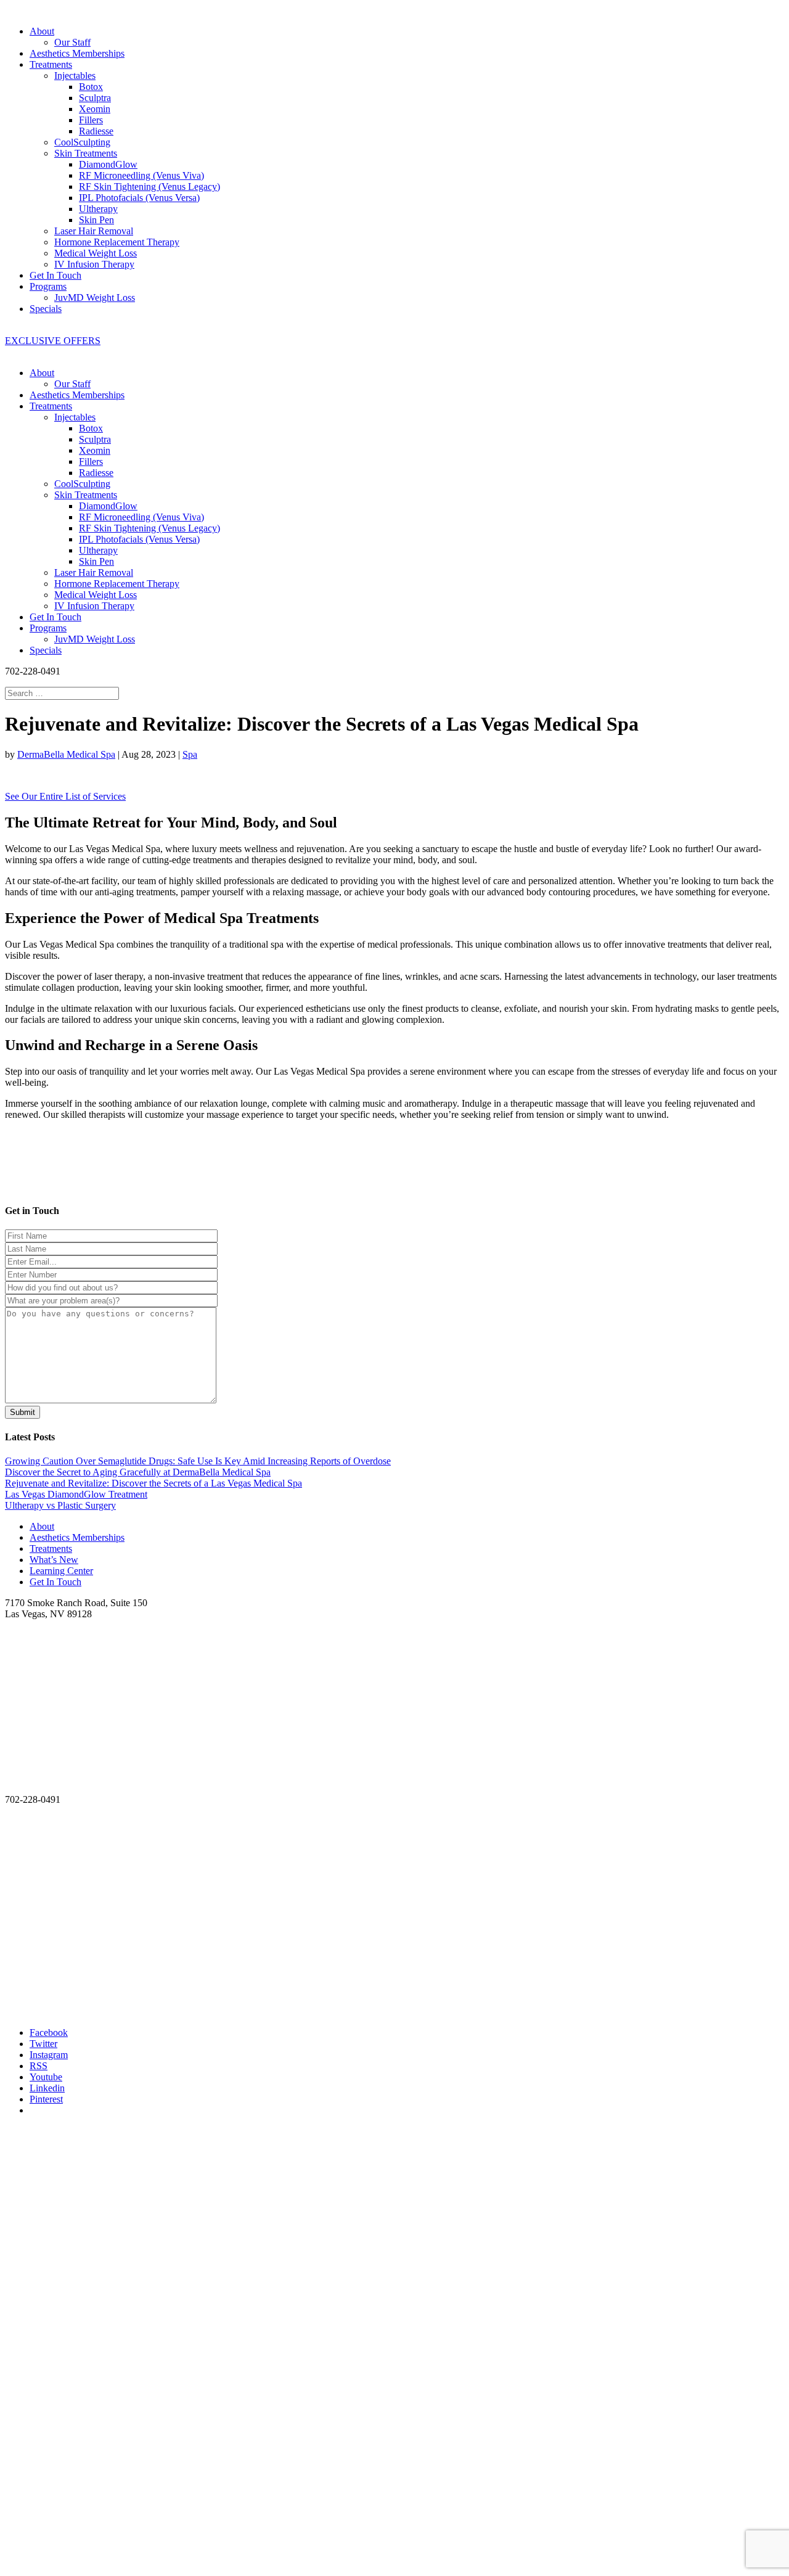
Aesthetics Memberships (77, 53)
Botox (91, 87)
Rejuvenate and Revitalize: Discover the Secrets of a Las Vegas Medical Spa (153, 1483)
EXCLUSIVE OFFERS (53, 341)
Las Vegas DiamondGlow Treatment (76, 1494)
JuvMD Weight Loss (95, 297)
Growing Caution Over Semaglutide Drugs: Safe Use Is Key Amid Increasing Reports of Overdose (198, 1461)
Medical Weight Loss (96, 253)
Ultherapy (98, 209)
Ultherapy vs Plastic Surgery (60, 1505)
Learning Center (61, 1571)
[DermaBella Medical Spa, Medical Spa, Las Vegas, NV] (51, 1763)
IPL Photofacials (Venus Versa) (139, 198)
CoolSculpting (82, 142)
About (42, 31)
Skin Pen (96, 220)
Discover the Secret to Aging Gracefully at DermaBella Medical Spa (138, 1472)
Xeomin (95, 109)
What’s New (54, 1560)
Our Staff (72, 42)
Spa (190, 754)
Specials (46, 309)
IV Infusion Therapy (94, 264)
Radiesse (96, 131)
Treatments (51, 64)
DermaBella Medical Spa (66, 754)
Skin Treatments (86, 153)
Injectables (75, 76)
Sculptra (95, 98)
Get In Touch (55, 275)
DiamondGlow (108, 164)
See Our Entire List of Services (65, 796)
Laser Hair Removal (94, 231)
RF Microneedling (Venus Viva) (141, 175)
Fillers (91, 120)
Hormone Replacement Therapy (117, 242)
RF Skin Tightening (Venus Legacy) (149, 187)
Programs (48, 286)
